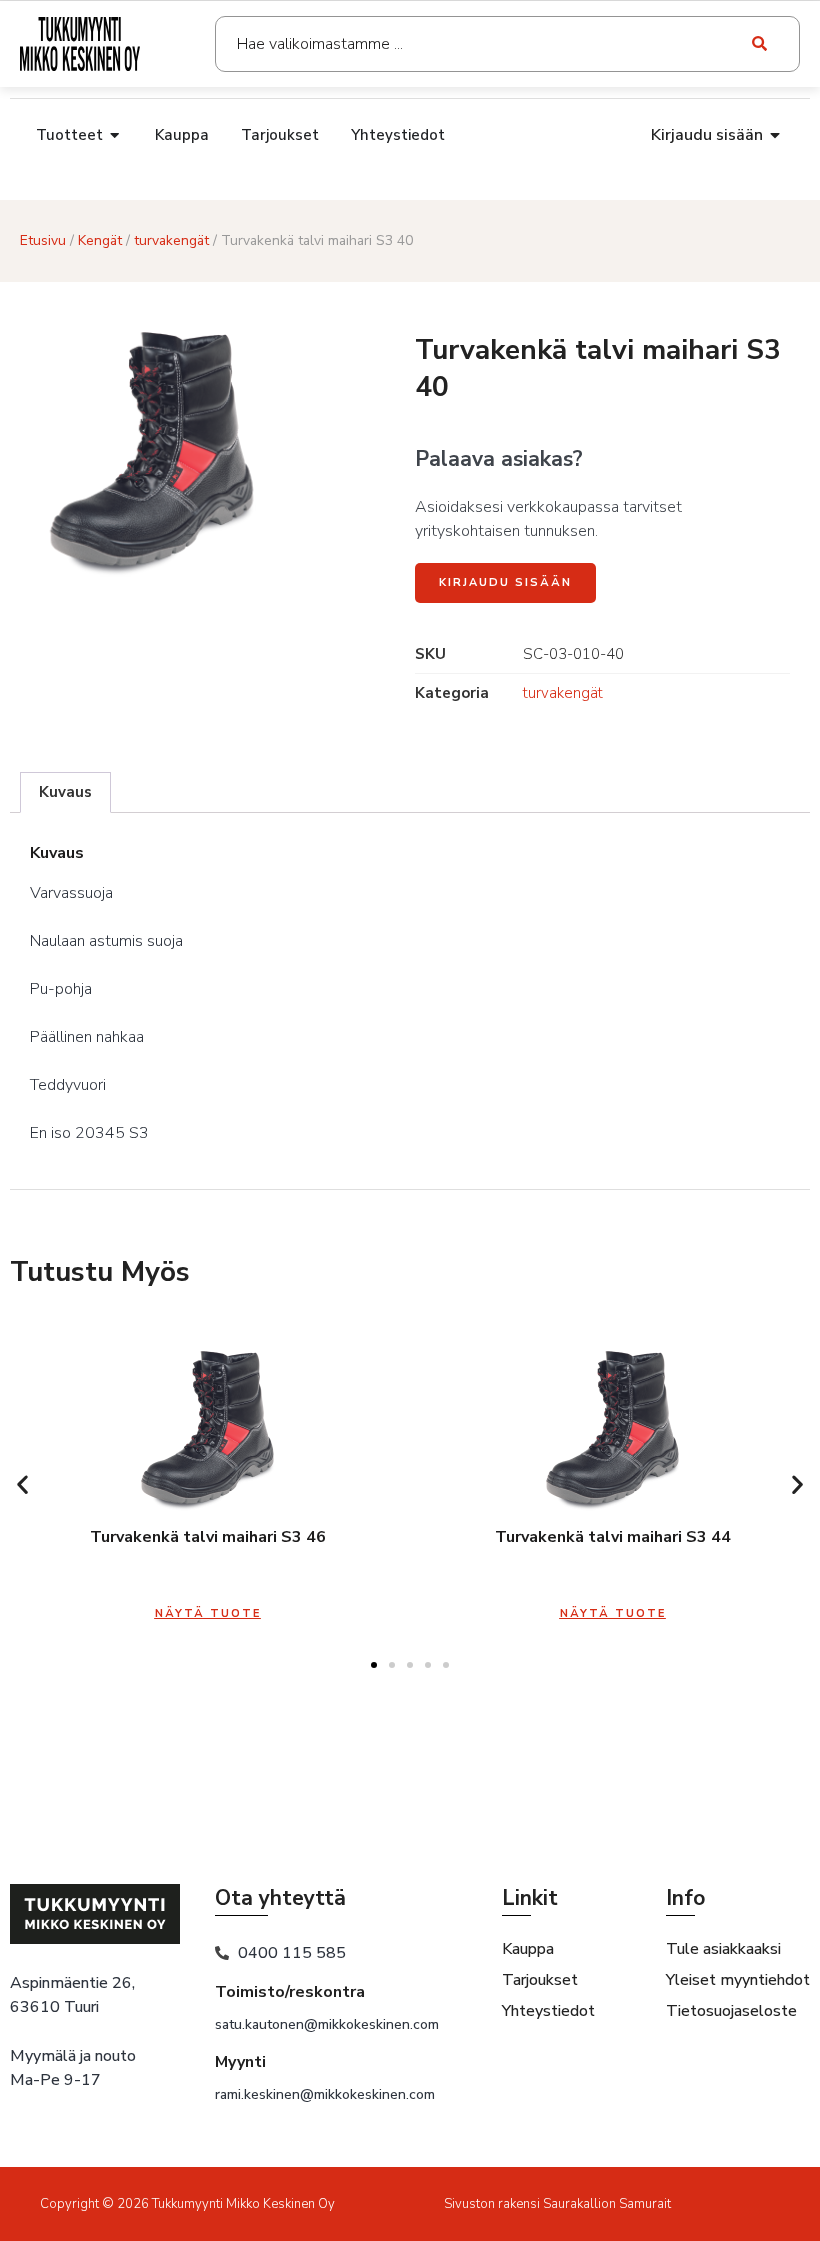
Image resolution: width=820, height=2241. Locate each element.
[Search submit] (760, 44)
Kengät (100, 240)
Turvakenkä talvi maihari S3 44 (613, 1537)
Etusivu (43, 240)
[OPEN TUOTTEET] (115, 135)
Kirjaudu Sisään (505, 582)
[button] (22, 1484)
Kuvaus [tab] (65, 792)
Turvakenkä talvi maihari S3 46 (208, 1537)
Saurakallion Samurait (607, 2204)
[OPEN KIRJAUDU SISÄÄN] (776, 135)
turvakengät (171, 240)
